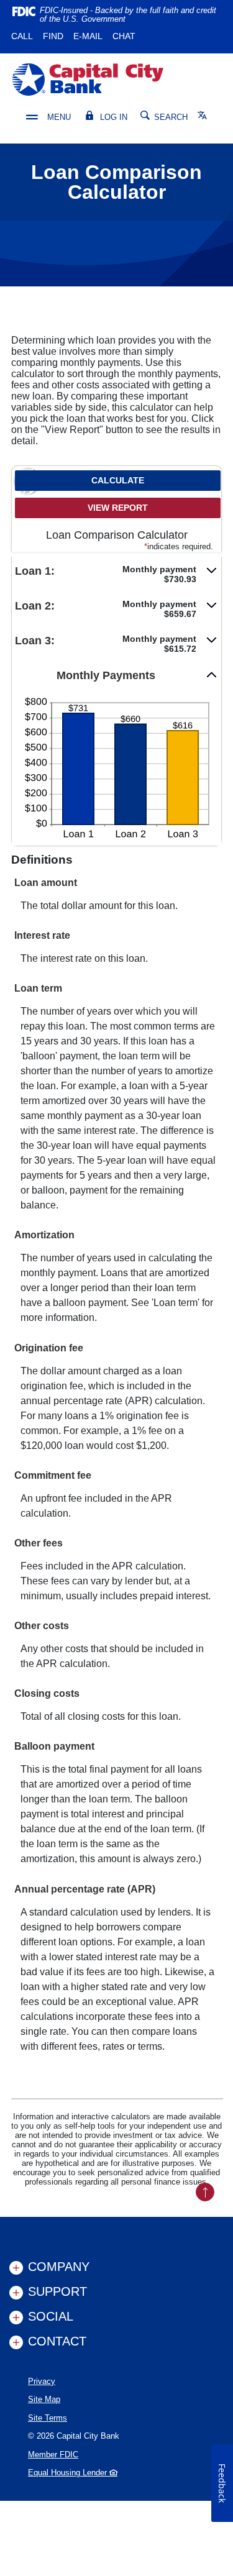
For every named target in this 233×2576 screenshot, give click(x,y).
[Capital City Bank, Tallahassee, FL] (88, 80)
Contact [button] (57, 2341)
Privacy (42, 2381)
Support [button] (57, 2291)
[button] (116, 574)
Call (22, 36)
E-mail (88, 36)
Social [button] (51, 2316)
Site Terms (48, 2418)
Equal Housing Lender (69, 2473)
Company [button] (59, 2267)
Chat (124, 36)
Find (53, 36)
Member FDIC (53, 2455)
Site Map (44, 2399)
